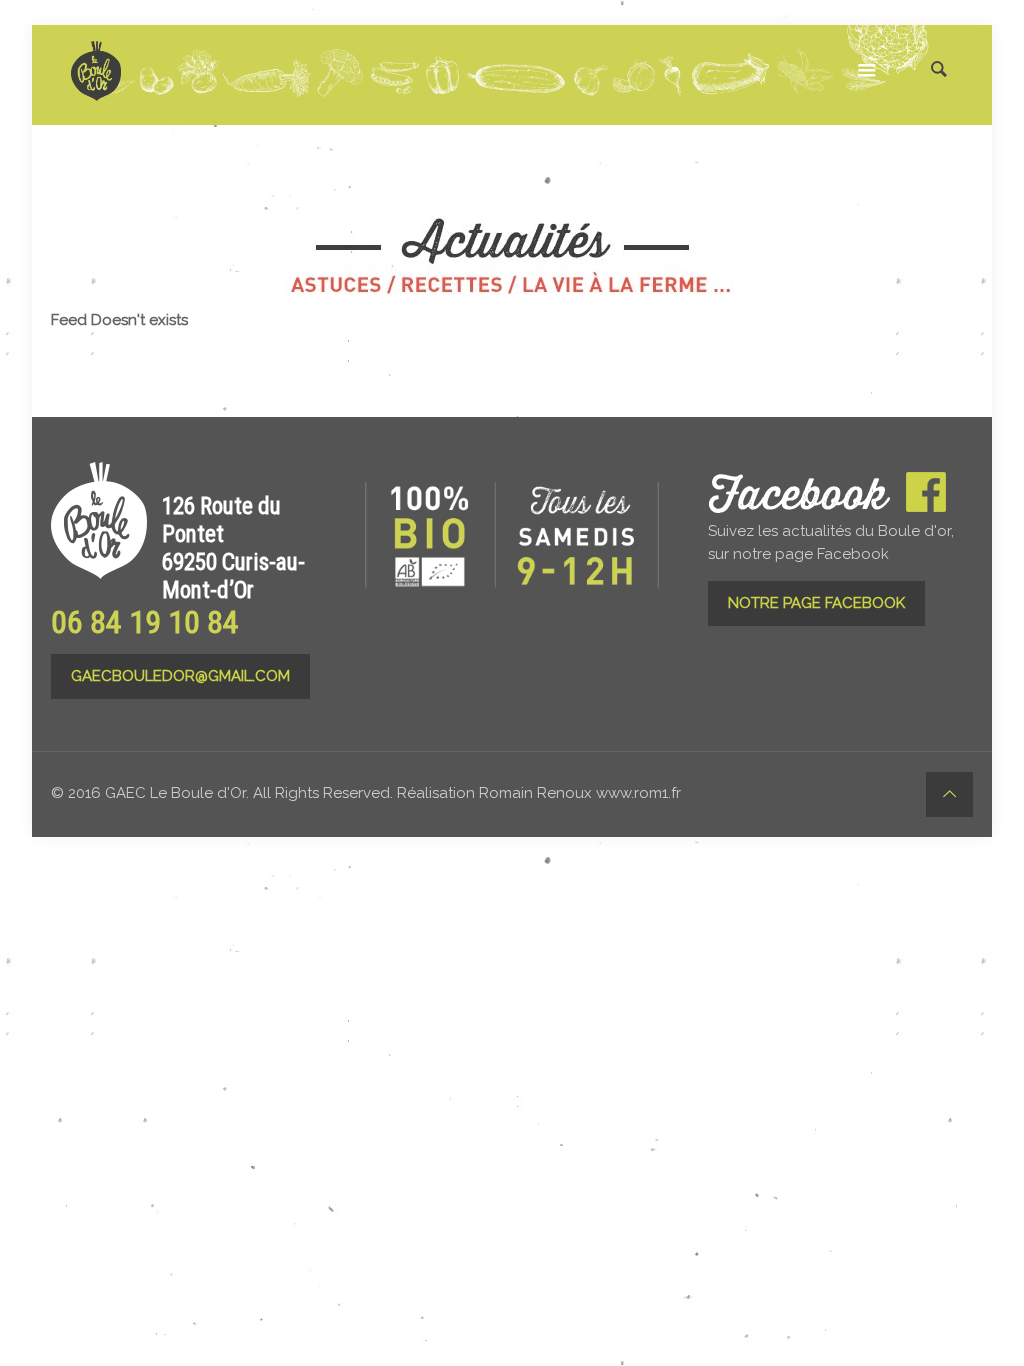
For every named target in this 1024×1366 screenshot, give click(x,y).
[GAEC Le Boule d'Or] (96, 70)
